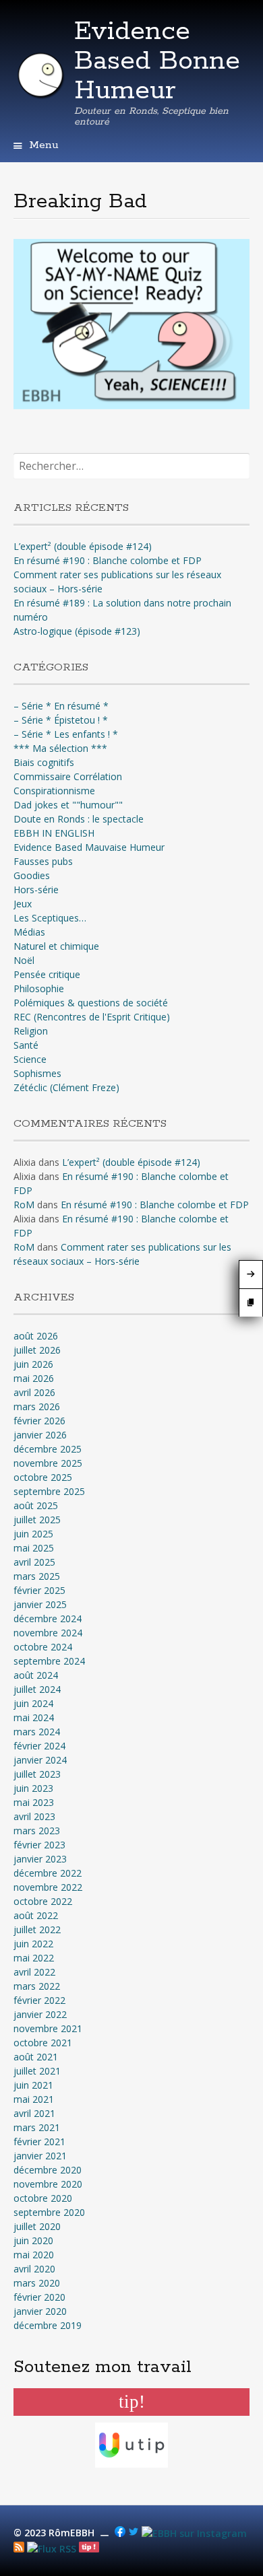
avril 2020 (34, 2269)
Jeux (23, 904)
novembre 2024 (48, 1633)
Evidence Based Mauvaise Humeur (89, 847)
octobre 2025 (43, 1477)
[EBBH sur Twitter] (134, 2533)
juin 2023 (33, 1788)
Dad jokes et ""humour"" (68, 805)
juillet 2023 (37, 1774)
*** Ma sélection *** (60, 748)
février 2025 (39, 1590)
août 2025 (36, 1505)
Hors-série (36, 890)
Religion (31, 1031)
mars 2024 (37, 1732)
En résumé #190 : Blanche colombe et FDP (108, 560)
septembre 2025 (49, 1491)
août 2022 (36, 1915)
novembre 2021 (48, 2028)
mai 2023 (34, 1802)
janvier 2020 (40, 2311)
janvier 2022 (40, 2014)
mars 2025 (37, 1576)
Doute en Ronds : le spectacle (79, 819)
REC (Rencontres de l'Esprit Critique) (92, 1017)
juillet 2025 (37, 1520)
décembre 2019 (48, 2325)
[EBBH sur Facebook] (120, 2533)
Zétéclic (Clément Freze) (66, 1087)
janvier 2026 (40, 1435)
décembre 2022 (48, 1873)
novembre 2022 (48, 1887)
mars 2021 (37, 2127)
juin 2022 (33, 1944)
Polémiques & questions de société (91, 1003)
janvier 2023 (40, 1859)
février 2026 (39, 1421)
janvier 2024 (40, 1760)
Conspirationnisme (54, 791)
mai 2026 (34, 1378)
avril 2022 (34, 1972)
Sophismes (37, 1073)
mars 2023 (37, 1831)
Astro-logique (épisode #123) (77, 631)
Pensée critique (47, 974)
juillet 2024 (37, 1689)
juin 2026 (33, 1364)
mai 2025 (34, 1548)
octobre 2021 (43, 2043)
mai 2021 (34, 2099)
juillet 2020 (37, 2226)
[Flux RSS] (19, 2549)
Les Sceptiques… (50, 918)
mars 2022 (37, 1986)
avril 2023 (34, 1816)
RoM (24, 1205)
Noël (24, 960)
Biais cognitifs (44, 762)
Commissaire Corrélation (68, 776)
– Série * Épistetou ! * (61, 720)
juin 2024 (33, 1703)
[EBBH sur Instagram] (194, 2533)
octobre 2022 (43, 1901)
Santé (26, 1045)
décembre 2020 (48, 2170)
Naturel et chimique (56, 946)
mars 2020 (37, 2283)
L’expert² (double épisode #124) (83, 546)
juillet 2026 (37, 1350)
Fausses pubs (43, 861)
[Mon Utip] (52, 2549)
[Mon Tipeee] (89, 2549)
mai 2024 (34, 1717)
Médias (29, 932)
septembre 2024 (49, 1661)
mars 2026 (37, 1406)
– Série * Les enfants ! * (66, 734)
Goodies (32, 875)
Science (30, 1059)
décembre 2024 (48, 1618)
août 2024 (36, 1675)
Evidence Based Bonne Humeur (157, 61)
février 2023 (39, 1845)
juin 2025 (33, 1534)
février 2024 (39, 1746)
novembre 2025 (48, 1463)
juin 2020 (33, 2240)
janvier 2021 (40, 2156)
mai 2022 (34, 1958)
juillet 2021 (37, 2071)
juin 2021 (33, 2085)
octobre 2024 (43, 1647)
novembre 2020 (48, 2184)
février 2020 (39, 2297)
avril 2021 (34, 2113)
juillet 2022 (37, 1929)
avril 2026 (34, 1392)
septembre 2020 (49, 2212)
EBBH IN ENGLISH (54, 833)
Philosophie (39, 988)
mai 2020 (34, 2255)
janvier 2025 (40, 1604)
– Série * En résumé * (61, 706)
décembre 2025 (48, 1449)
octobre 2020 (43, 2198)
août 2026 (36, 1336)
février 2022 (39, 2000)
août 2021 (36, 2057)
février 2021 (39, 2142)
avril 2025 (34, 1562)
